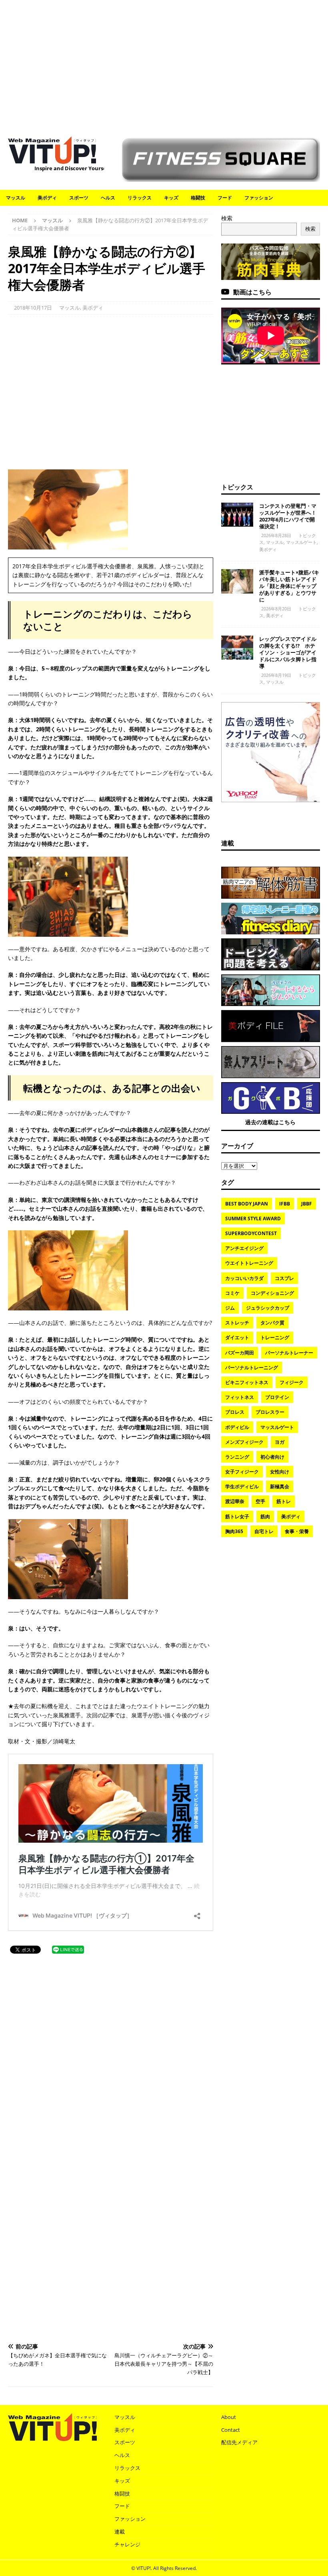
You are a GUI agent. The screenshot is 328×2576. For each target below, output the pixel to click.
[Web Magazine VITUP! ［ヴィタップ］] (52, 159)
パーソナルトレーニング (252, 1367)
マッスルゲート (301, 542)
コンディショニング (272, 1293)
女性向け (280, 1472)
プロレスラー (270, 1412)
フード (225, 198)
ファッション (259, 198)
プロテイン (277, 1397)
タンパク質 (272, 1323)
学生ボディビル (242, 1486)
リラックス (140, 198)
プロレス (235, 1412)
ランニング (237, 1457)
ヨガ (280, 1442)
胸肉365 (234, 1531)
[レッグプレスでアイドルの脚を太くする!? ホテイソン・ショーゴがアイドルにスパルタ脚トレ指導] (237, 648)
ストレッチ (237, 1323)
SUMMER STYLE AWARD (253, 1219)
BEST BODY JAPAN (247, 1204)
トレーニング (275, 1337)
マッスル (16, 198)
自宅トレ (264, 1531)
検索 (227, 218)
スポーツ (79, 198)
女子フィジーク (242, 1472)
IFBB (285, 1204)
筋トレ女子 (237, 1516)
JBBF (307, 1204)
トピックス (237, 487)
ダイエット (237, 1337)
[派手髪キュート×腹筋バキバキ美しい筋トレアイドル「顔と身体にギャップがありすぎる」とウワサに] (237, 581)
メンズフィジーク (244, 1442)
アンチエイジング (244, 1248)
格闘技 (198, 198)
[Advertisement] (164, 64)
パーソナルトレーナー (289, 1353)
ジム (230, 1308)
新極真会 (280, 1486)
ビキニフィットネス (247, 1382)
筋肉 (265, 1516)
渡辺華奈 (235, 1501)
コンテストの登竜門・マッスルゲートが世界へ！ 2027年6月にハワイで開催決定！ (290, 516)
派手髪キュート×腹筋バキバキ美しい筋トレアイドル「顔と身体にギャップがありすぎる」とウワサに (289, 586)
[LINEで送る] (68, 1949)
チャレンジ (127, 2544)
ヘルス (108, 198)
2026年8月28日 (276, 535)
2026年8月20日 (276, 609)
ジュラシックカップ (268, 1308)
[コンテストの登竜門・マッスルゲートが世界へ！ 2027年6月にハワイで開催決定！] (237, 515)
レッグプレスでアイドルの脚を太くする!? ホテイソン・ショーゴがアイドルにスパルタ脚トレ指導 (288, 652)
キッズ (171, 198)
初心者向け (272, 1457)
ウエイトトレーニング (249, 1263)
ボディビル (237, 1427)
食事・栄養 (297, 1531)
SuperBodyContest (251, 1233)
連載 (228, 843)
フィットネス (240, 1397)
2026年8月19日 (276, 675)
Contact (231, 2430)
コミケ (232, 1293)
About (229, 2417)
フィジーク (292, 1382)
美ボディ (47, 198)
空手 (260, 1501)
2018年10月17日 (33, 308)
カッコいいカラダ (244, 1278)
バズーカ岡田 (240, 1353)
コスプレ (284, 1278)
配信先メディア (239, 2442)
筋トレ (284, 1501)
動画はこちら (252, 292)
